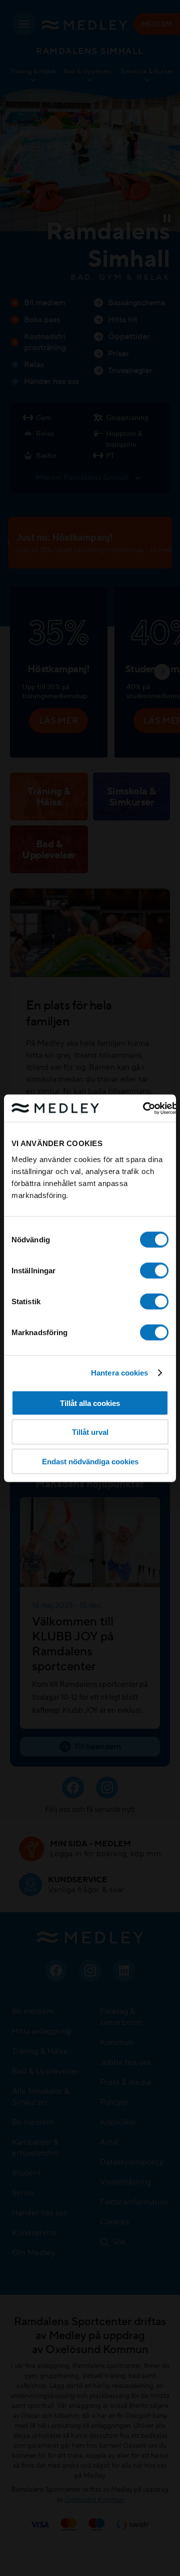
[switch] (154, 1270)
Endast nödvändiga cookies (90, 1461)
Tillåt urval (90, 1432)
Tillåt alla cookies (90, 1403)
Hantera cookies (120, 1373)
